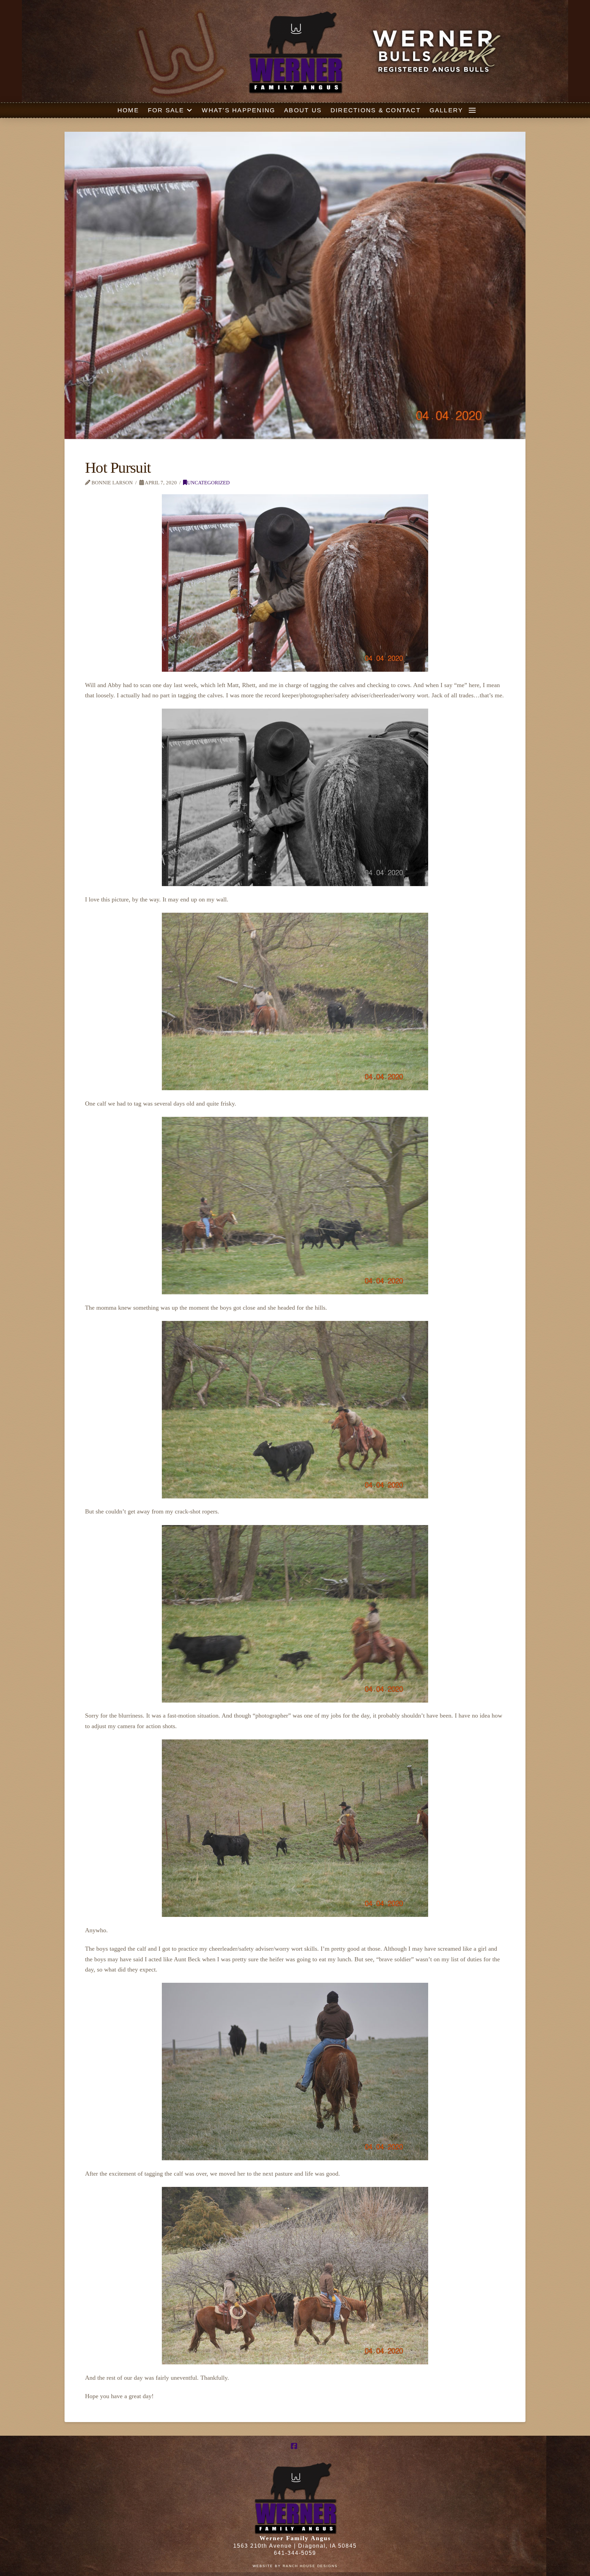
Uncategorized (208, 482)
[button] (472, 110)
